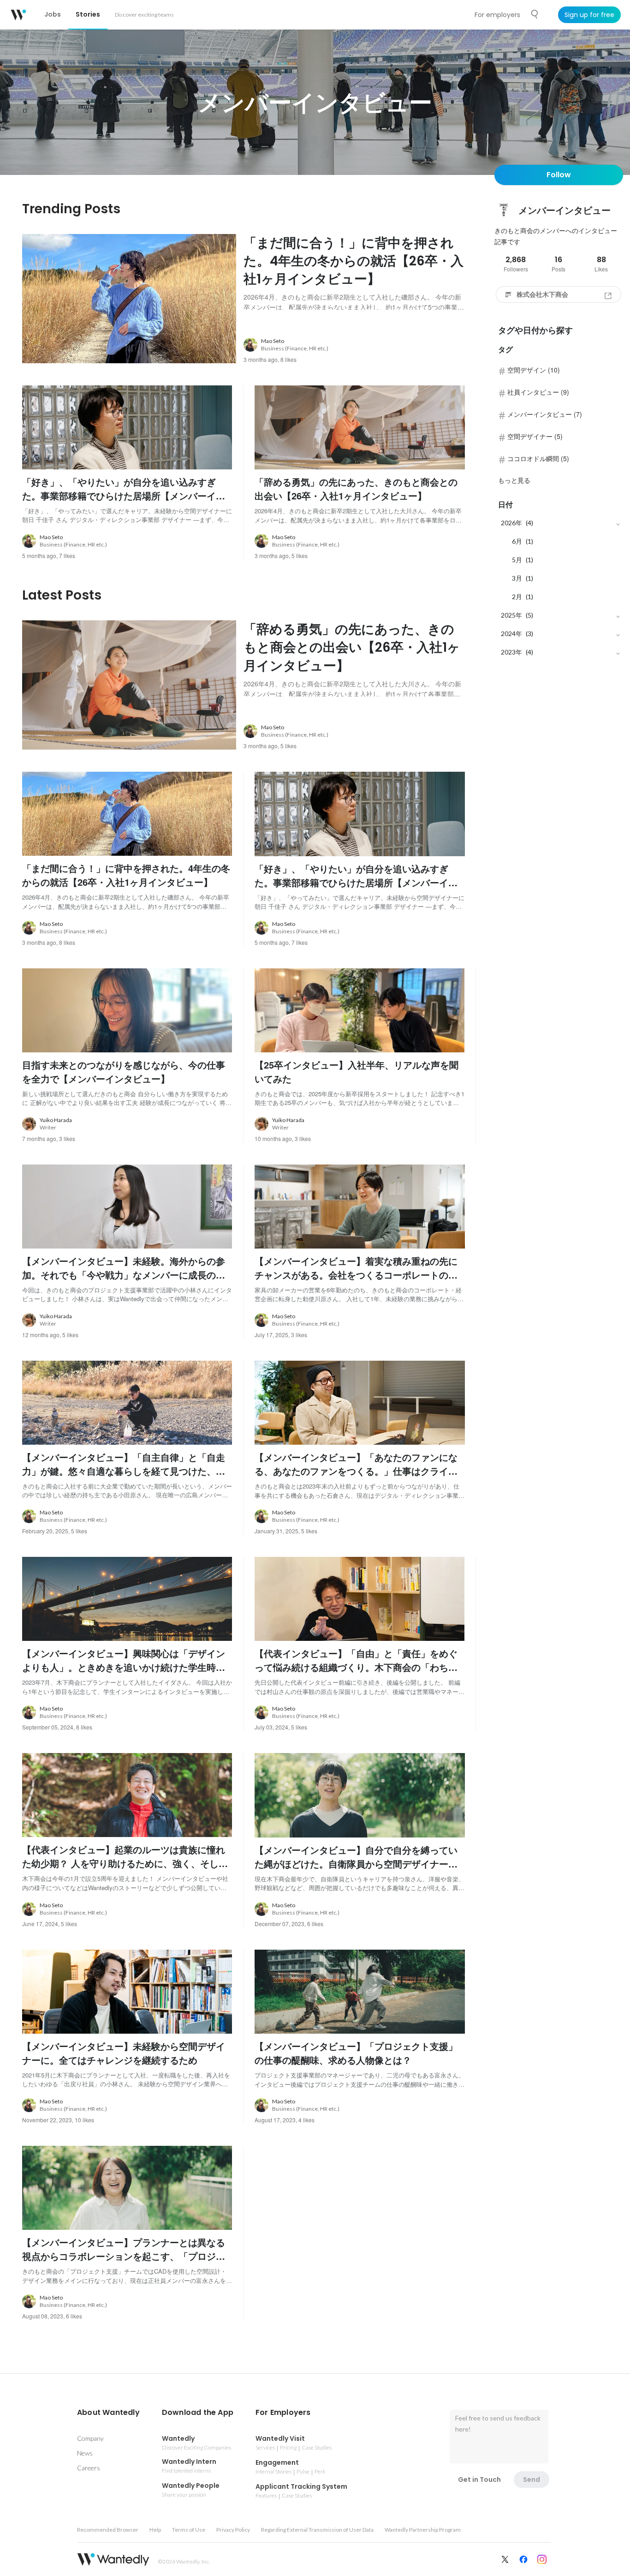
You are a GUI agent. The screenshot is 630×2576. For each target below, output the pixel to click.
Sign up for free (589, 15)
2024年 (511, 633)
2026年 (511, 523)
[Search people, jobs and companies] (535, 14)
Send (532, 2480)
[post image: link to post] (129, 299)
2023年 (511, 652)
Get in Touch (479, 2480)
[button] (108, 2413)
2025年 (511, 615)
